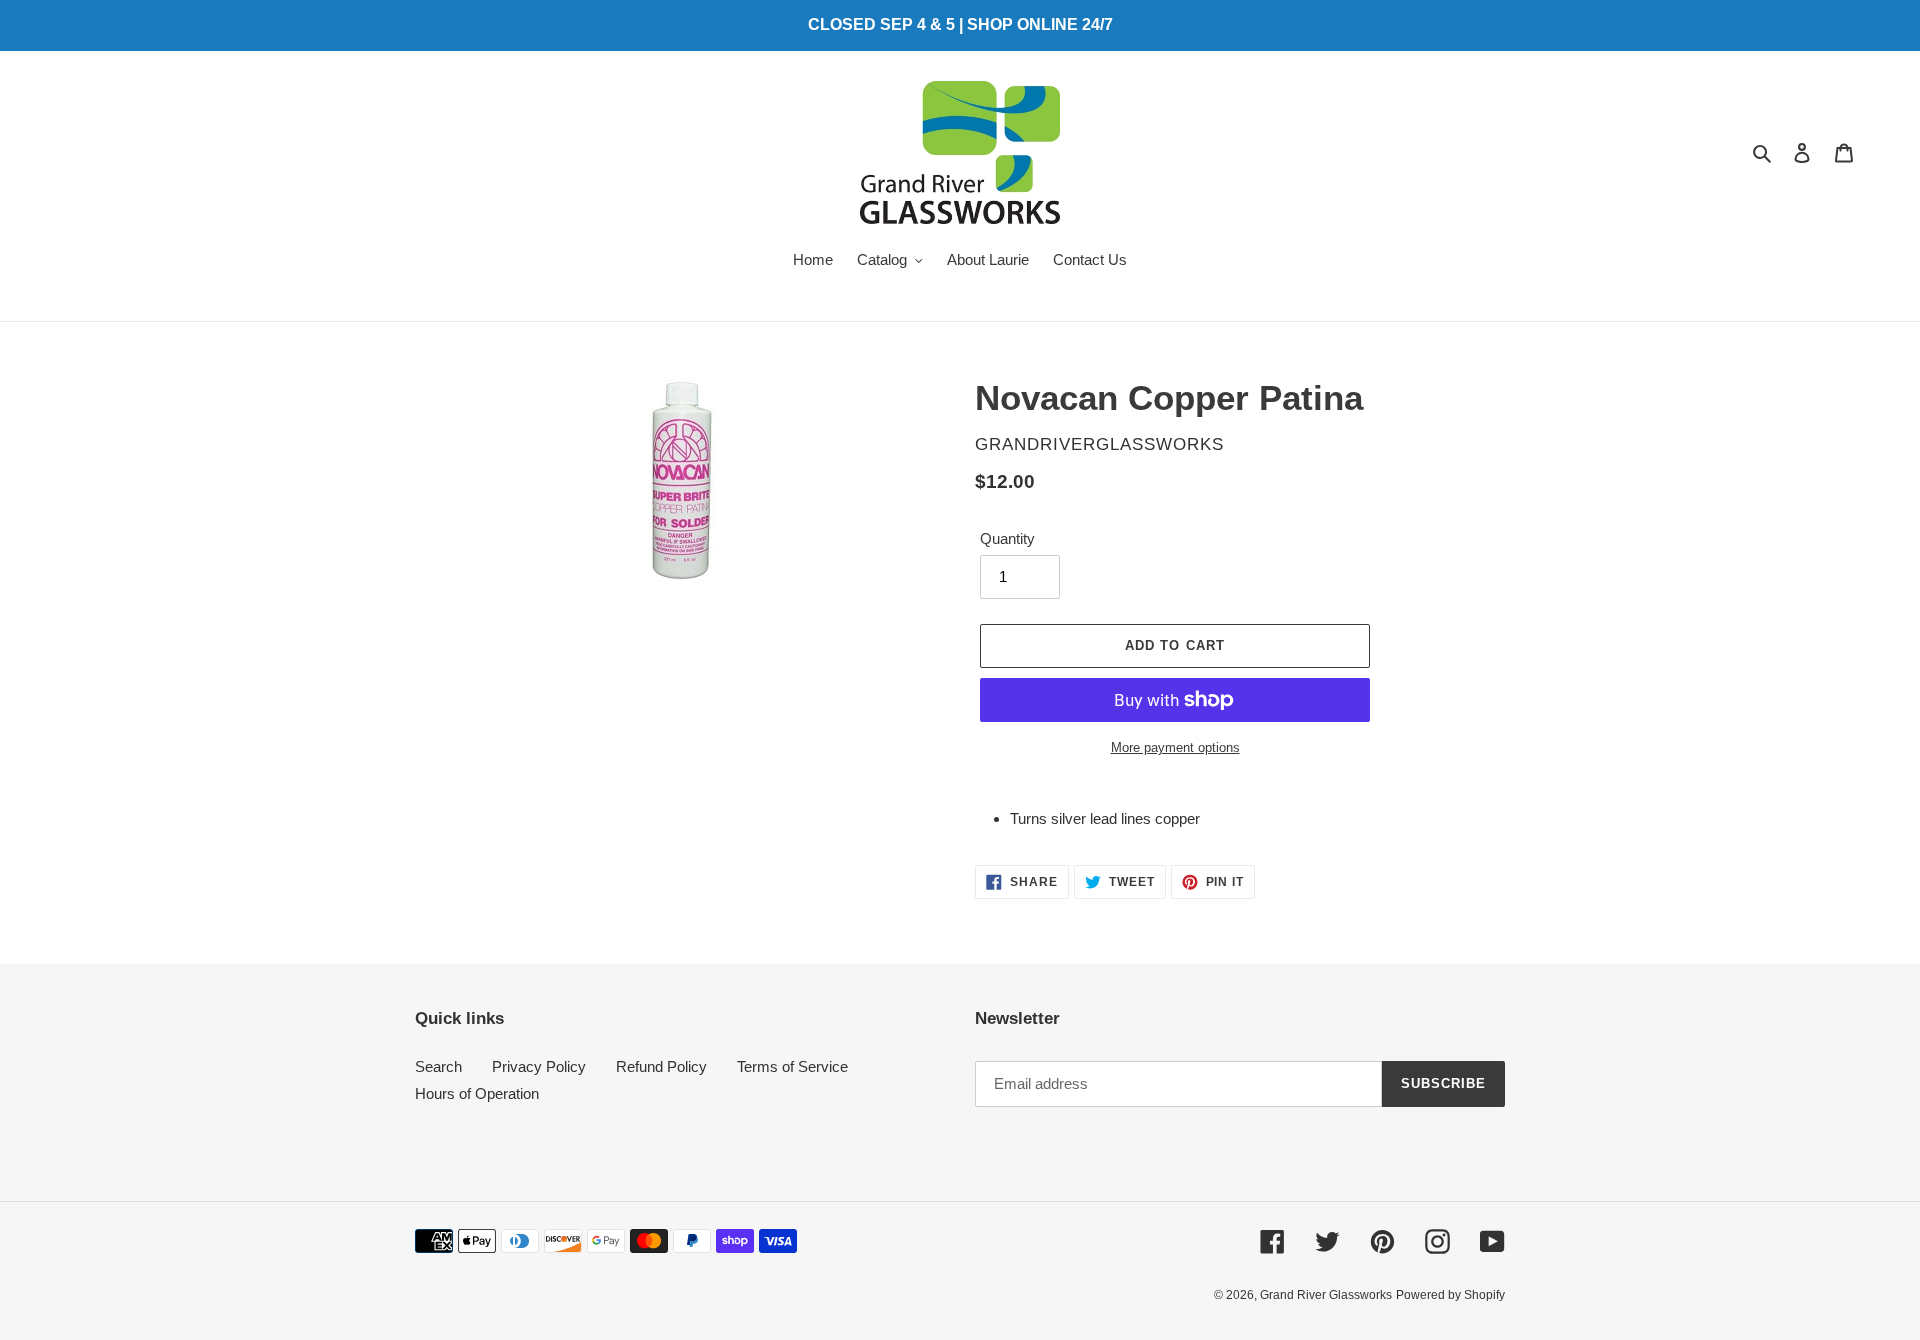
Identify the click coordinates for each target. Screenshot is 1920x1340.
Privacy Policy (539, 1066)
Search (438, 1066)
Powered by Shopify (1450, 1295)
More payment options (1175, 747)
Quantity (1007, 538)
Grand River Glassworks (1326, 1295)
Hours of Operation (477, 1093)
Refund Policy (661, 1066)
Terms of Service (792, 1066)
